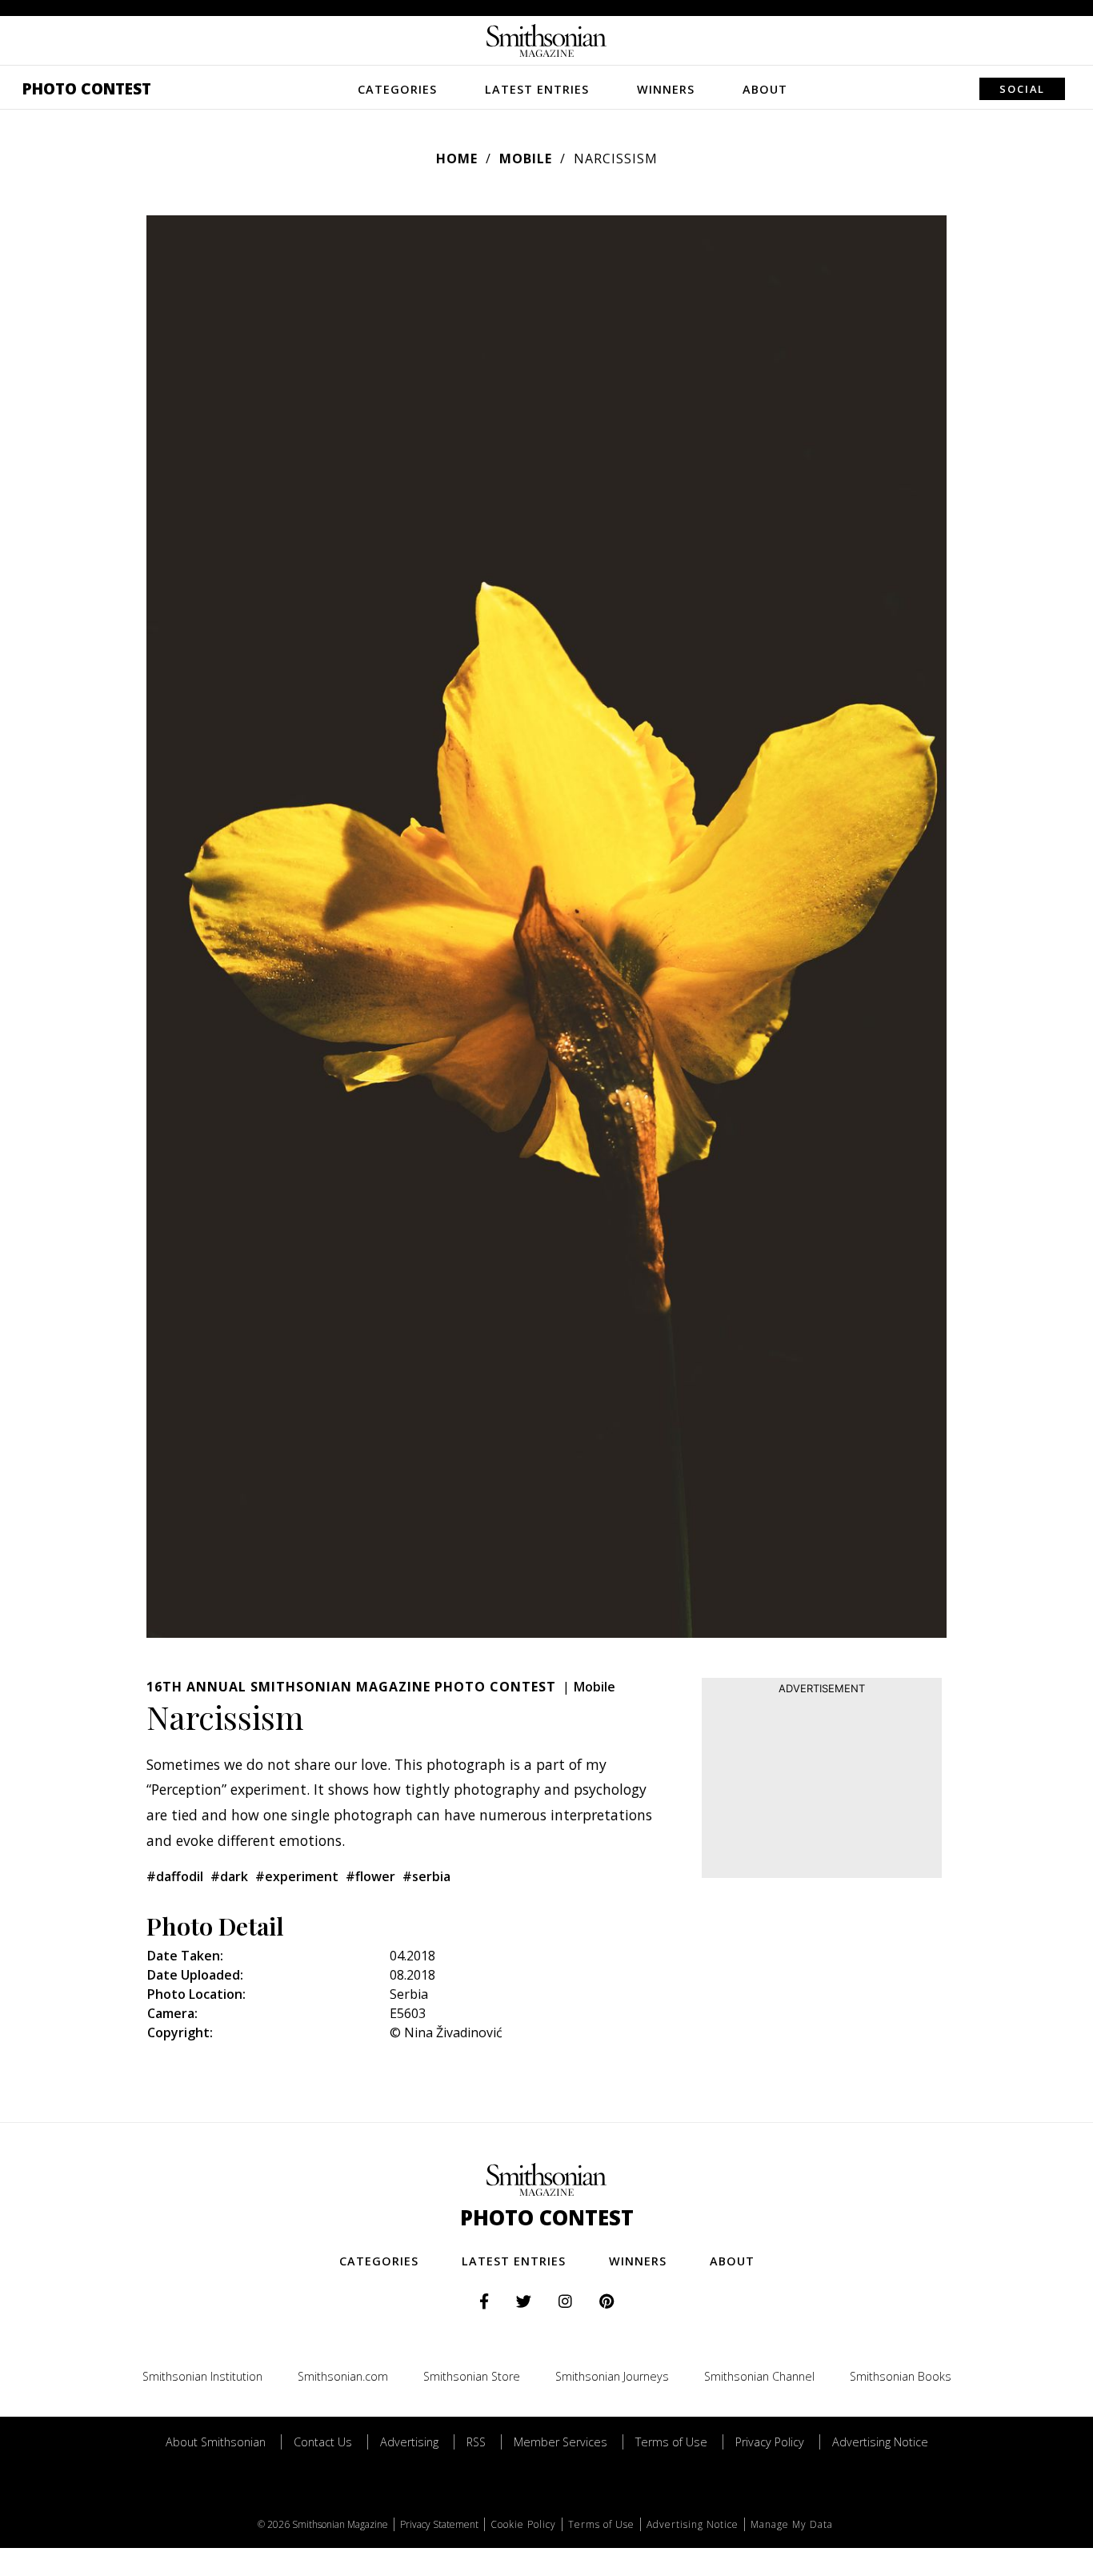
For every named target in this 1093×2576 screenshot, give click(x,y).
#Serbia (426, 1876)
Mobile (526, 158)
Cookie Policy (523, 2524)
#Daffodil (175, 1876)
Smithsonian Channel (759, 2376)
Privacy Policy (770, 2442)
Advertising (409, 2442)
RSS (476, 2442)
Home (457, 158)
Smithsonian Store (472, 2376)
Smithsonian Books (901, 2376)
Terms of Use (671, 2442)
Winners (666, 89)
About (765, 89)
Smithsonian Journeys (612, 2376)
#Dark (229, 1876)
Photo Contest (87, 88)
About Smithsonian (216, 2442)
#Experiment (297, 1876)
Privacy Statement (439, 2524)
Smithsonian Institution (202, 2376)
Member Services (561, 2442)
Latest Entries (537, 89)
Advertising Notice (880, 2442)
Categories (397, 89)
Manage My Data (792, 2524)
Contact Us (323, 2442)
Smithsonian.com (343, 2376)
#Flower (370, 1876)
